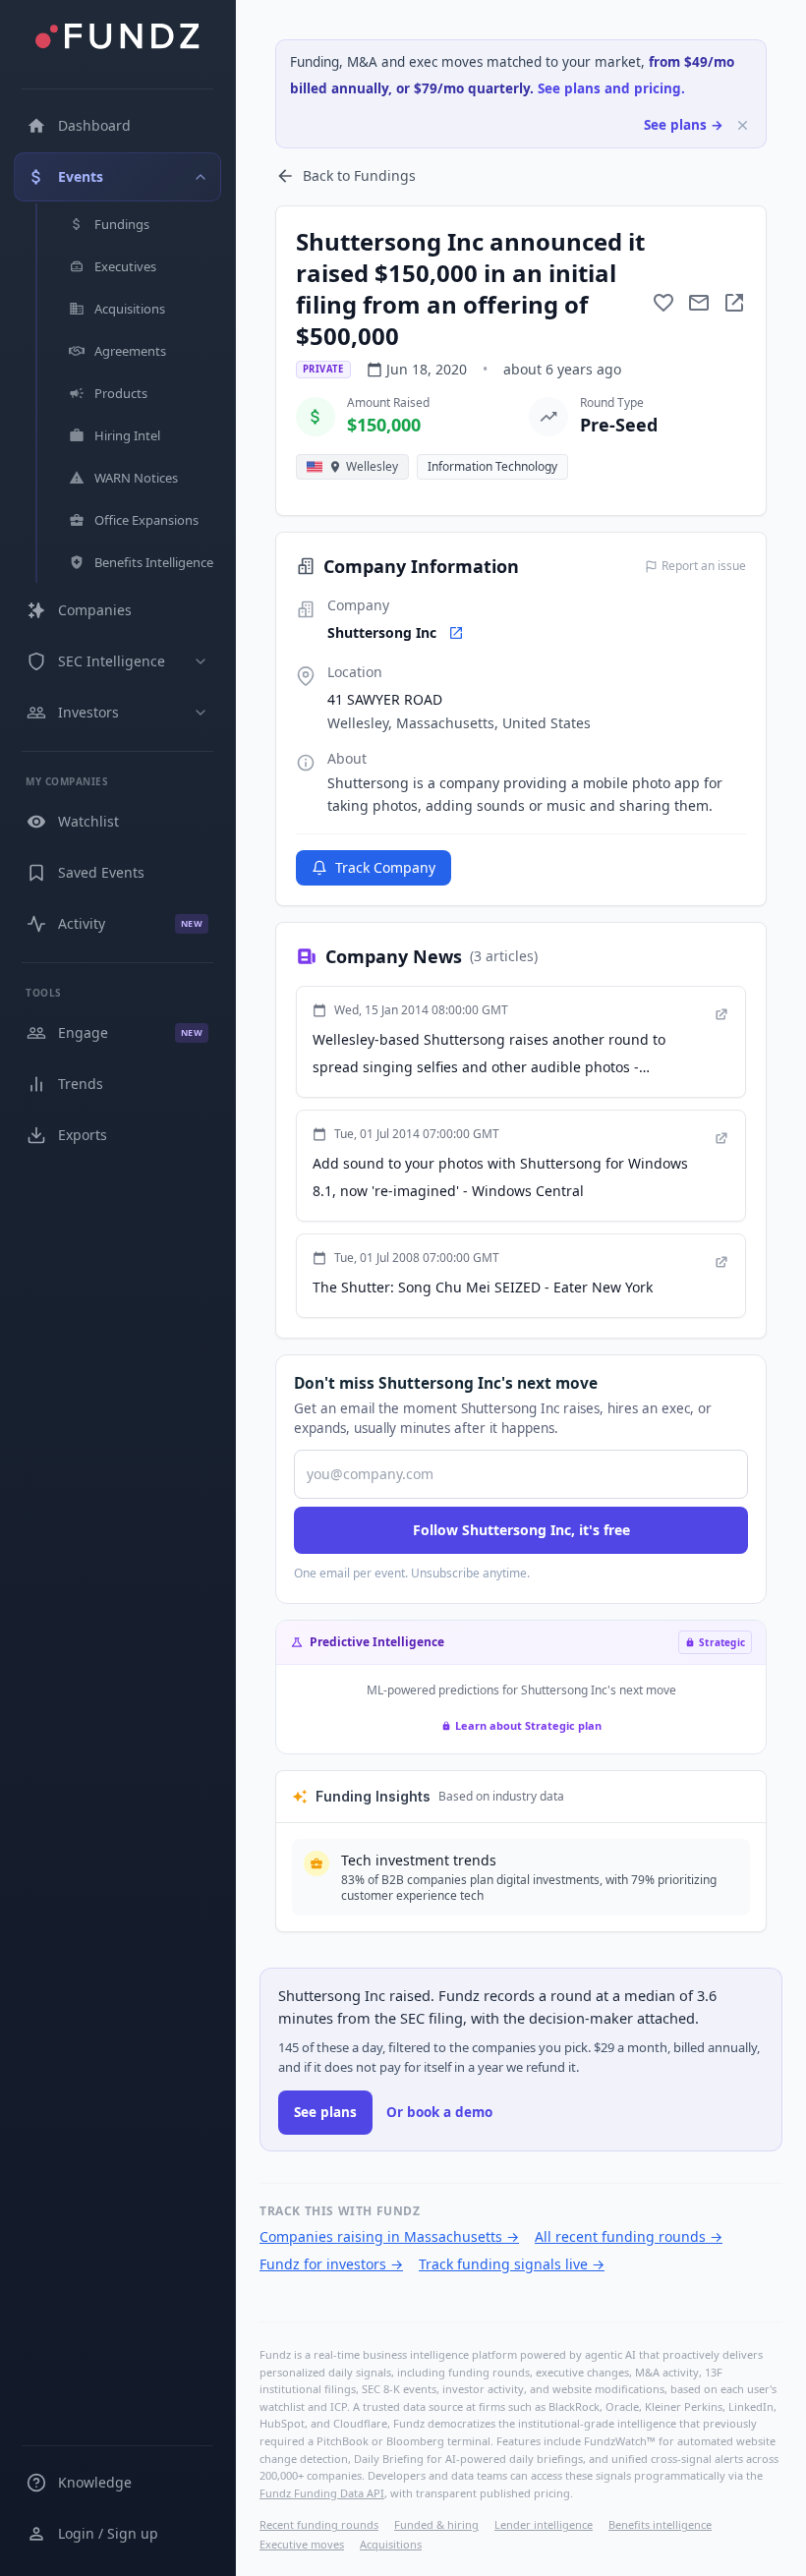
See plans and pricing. (611, 88)
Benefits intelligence (660, 2524)
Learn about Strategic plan (528, 1725)
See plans (325, 2112)
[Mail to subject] (699, 303)
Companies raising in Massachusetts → (389, 2236)
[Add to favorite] (663, 303)
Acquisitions (391, 2544)
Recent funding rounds (319, 2524)
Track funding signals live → (512, 2264)
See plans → (684, 125)
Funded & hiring (436, 2524)
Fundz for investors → (331, 2264)
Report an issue (704, 566)
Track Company (385, 867)
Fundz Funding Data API (322, 2493)
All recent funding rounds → (629, 2236)
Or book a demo (439, 2112)
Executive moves (302, 2544)
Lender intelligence (544, 2524)
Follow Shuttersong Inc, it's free (521, 1530)
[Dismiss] (743, 125)
